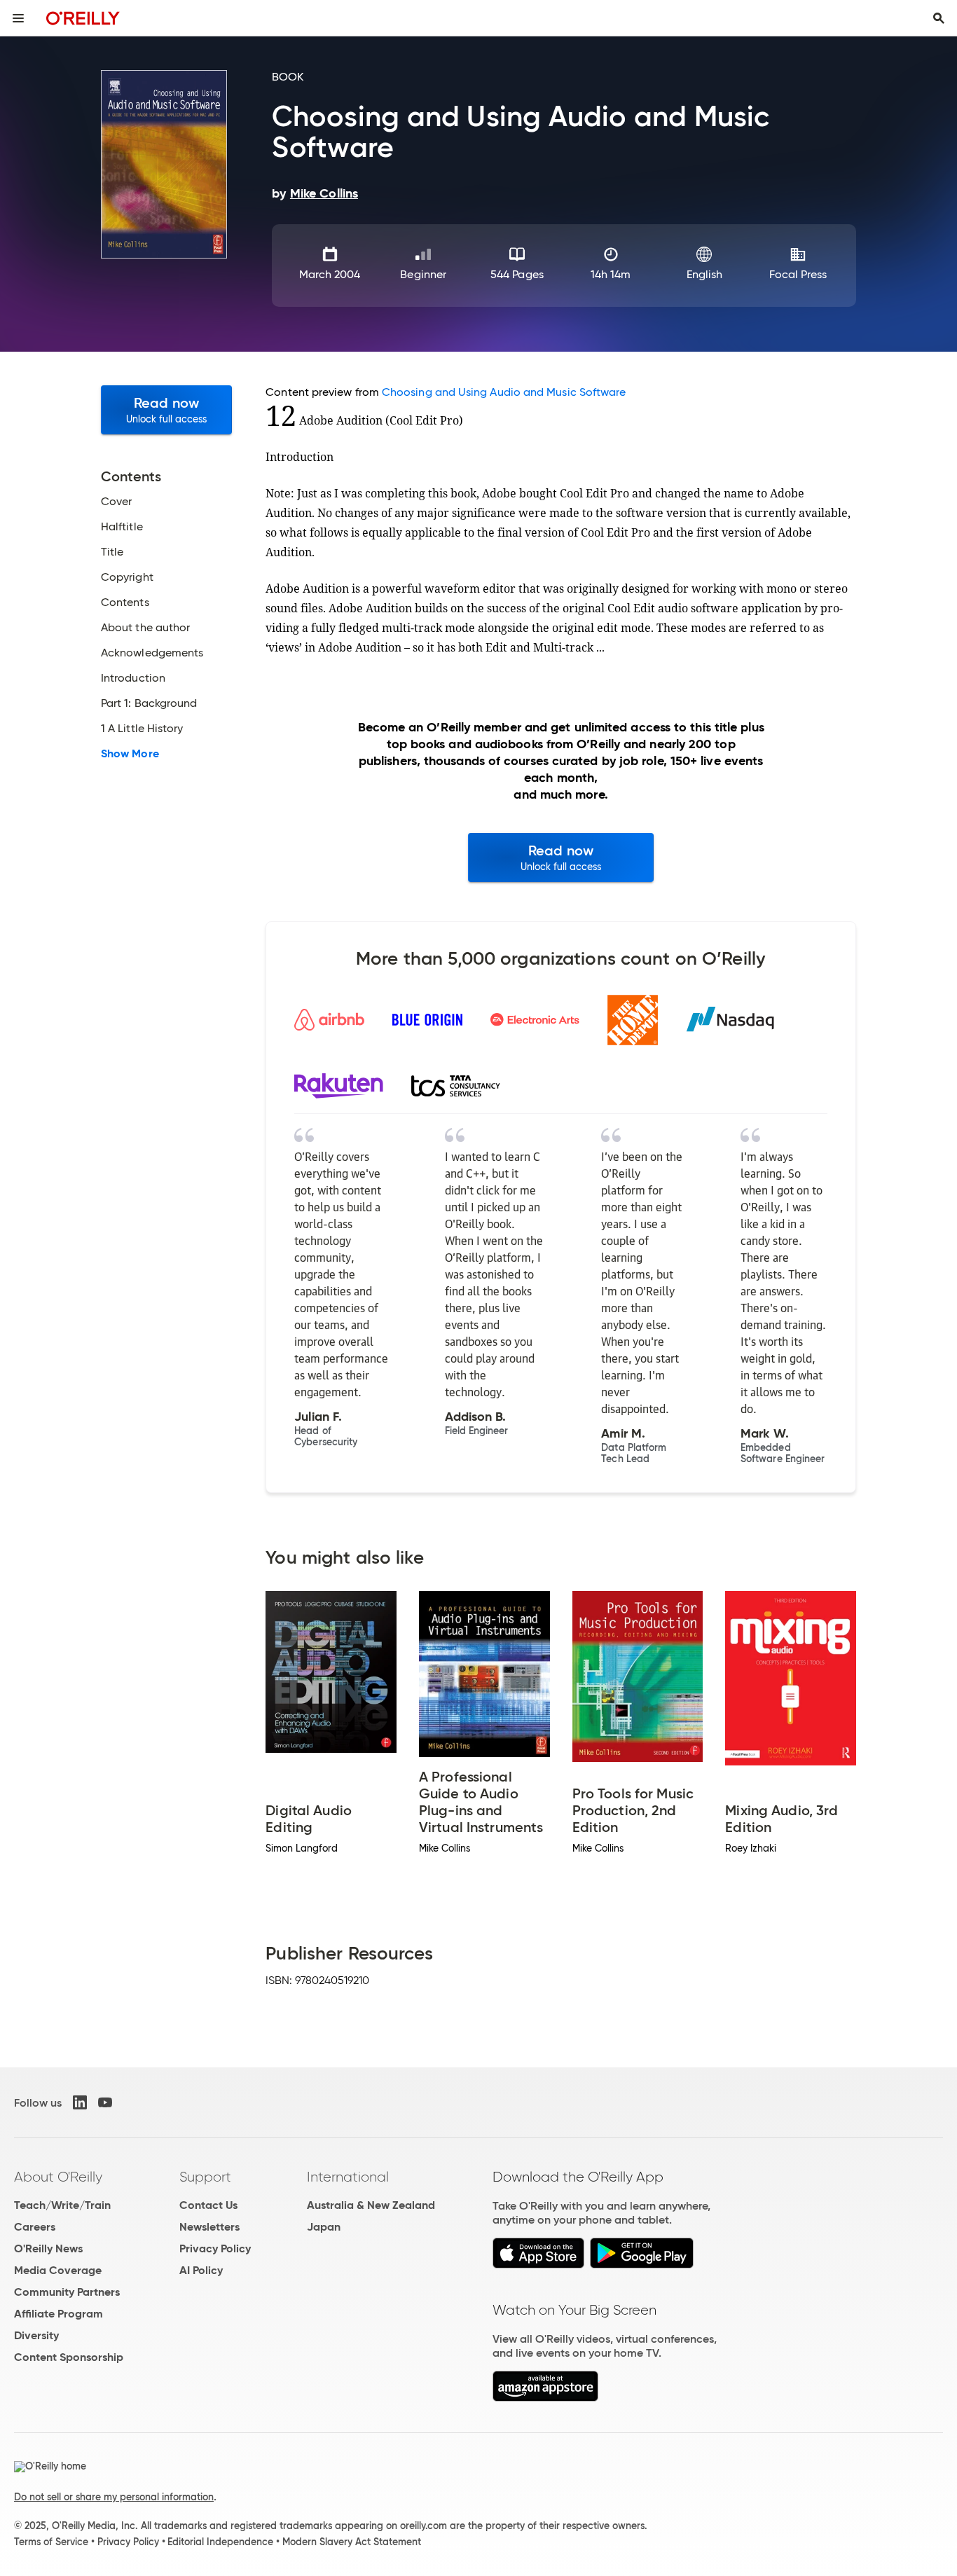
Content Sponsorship (69, 2357)
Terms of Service (51, 2542)
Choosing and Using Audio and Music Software (504, 392)
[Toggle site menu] (18, 18)
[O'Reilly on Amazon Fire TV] (545, 2398)
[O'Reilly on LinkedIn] (80, 2102)
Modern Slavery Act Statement (352, 2542)
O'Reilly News (48, 2248)
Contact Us (208, 2205)
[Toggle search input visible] (939, 18)
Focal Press (798, 274)
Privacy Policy (215, 2248)
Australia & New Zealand (371, 2205)
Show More (130, 754)
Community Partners (67, 2292)
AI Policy (201, 2270)
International (348, 2177)
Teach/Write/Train (62, 2205)
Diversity (36, 2335)
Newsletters (209, 2227)
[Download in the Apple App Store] (538, 2265)
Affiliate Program (58, 2314)
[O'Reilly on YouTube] (105, 2102)
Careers (35, 2227)
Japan (324, 2227)
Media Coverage (58, 2270)
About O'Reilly (58, 2177)
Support (205, 2177)
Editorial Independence (220, 2542)
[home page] (83, 18)
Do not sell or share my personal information (114, 2497)
